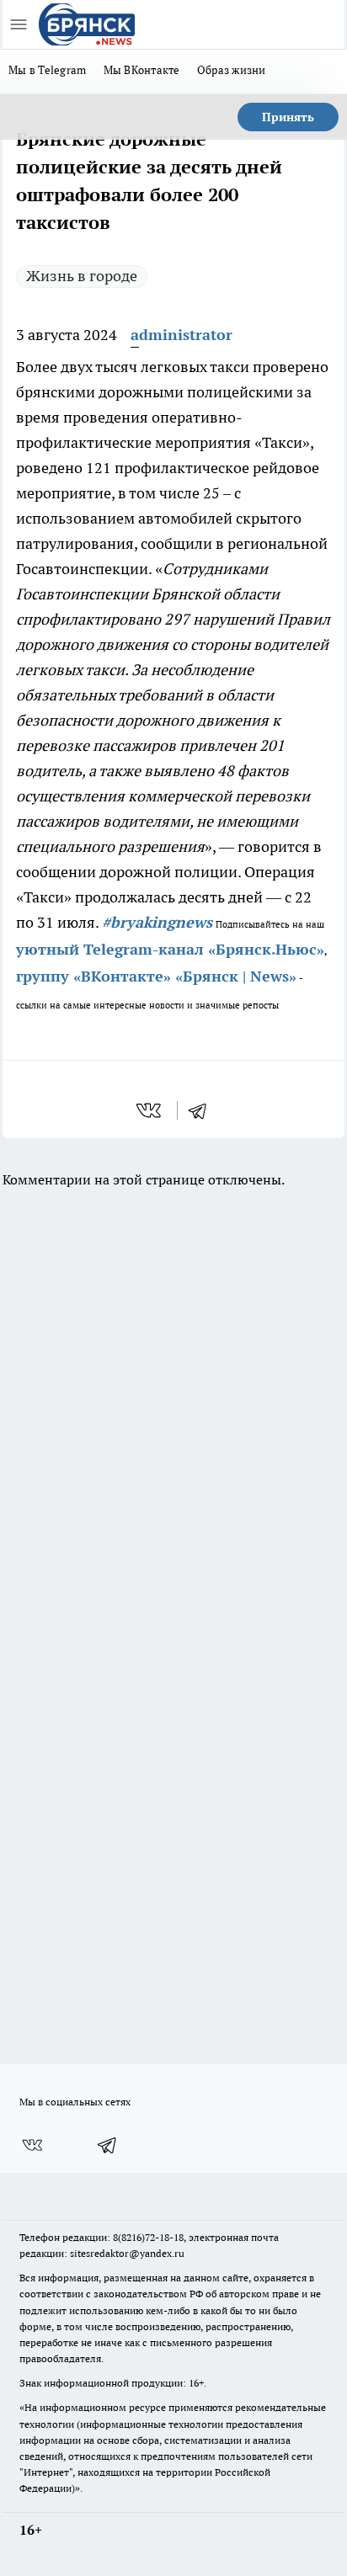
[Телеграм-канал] (108, 2145)
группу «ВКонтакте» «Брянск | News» (156, 976)
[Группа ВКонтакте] (32, 2145)
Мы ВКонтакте (142, 70)
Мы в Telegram (48, 70)
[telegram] (203, 1110)
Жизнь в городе (82, 276)
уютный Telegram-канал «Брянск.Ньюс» (170, 949)
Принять (288, 117)
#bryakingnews (157, 922)
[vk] (150, 1110)
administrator (182, 335)
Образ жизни (232, 70)
